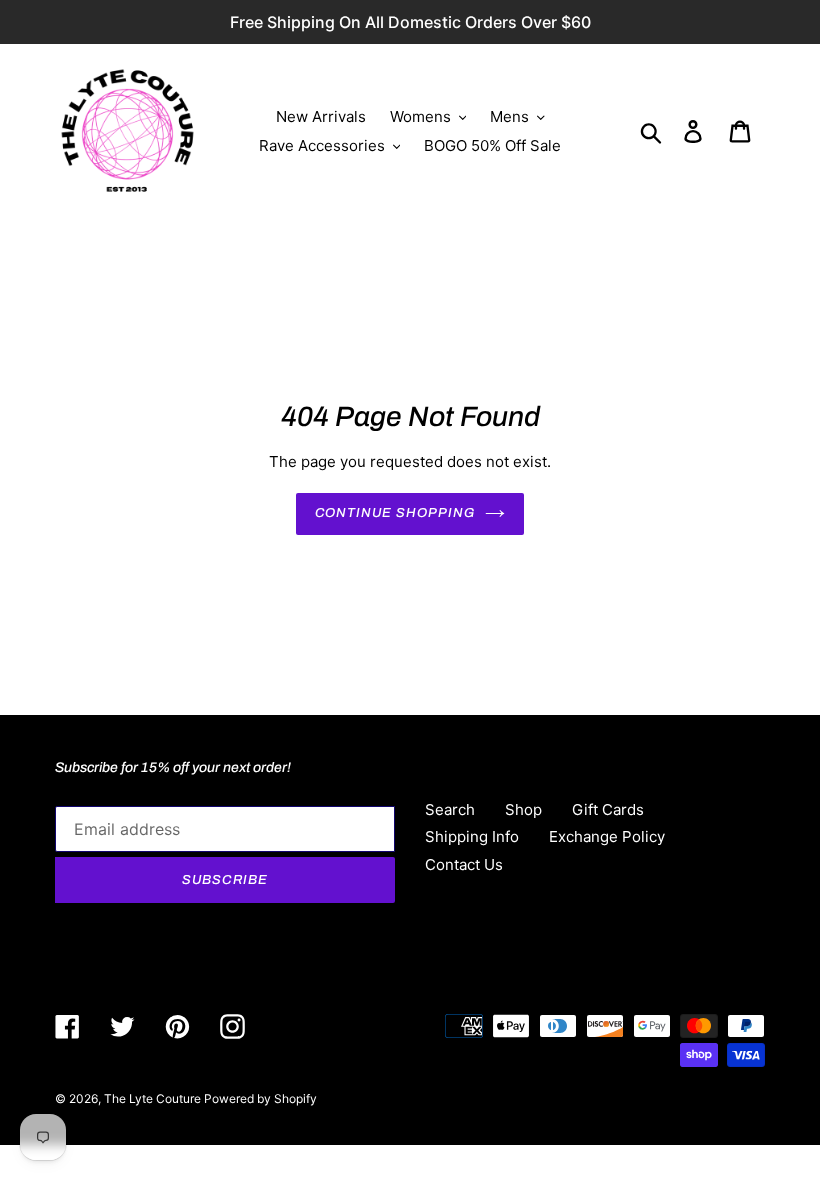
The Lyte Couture (154, 1098)
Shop (523, 809)
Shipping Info (472, 836)
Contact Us (464, 864)
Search (450, 809)
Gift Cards (608, 809)
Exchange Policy (607, 836)
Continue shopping (395, 513)
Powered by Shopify (260, 1098)
